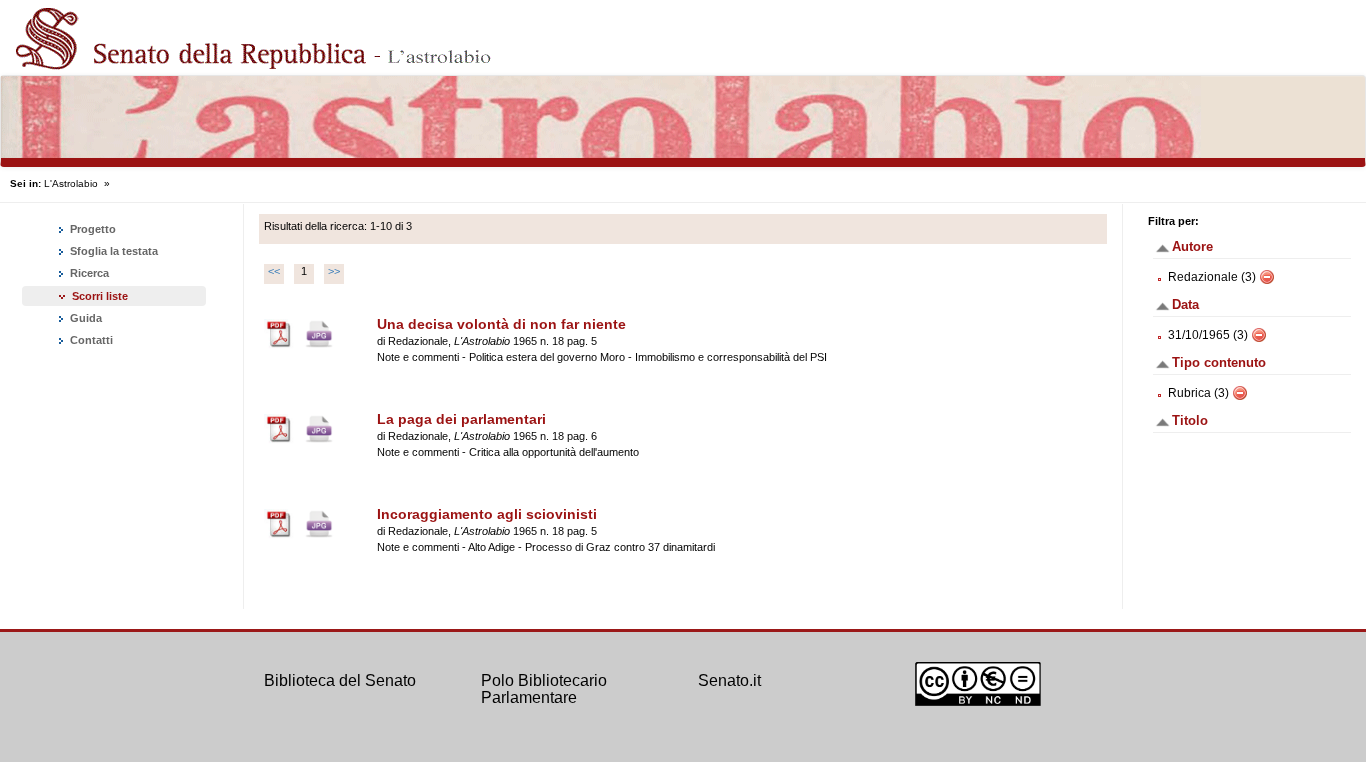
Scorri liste (100, 296)
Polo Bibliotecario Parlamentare (544, 689)
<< (274, 271)
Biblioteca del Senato (340, 680)
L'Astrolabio (71, 183)
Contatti (90, 340)
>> (334, 271)
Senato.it (729, 680)
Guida (84, 318)
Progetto (91, 229)
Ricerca (88, 273)
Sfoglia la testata (112, 251)
